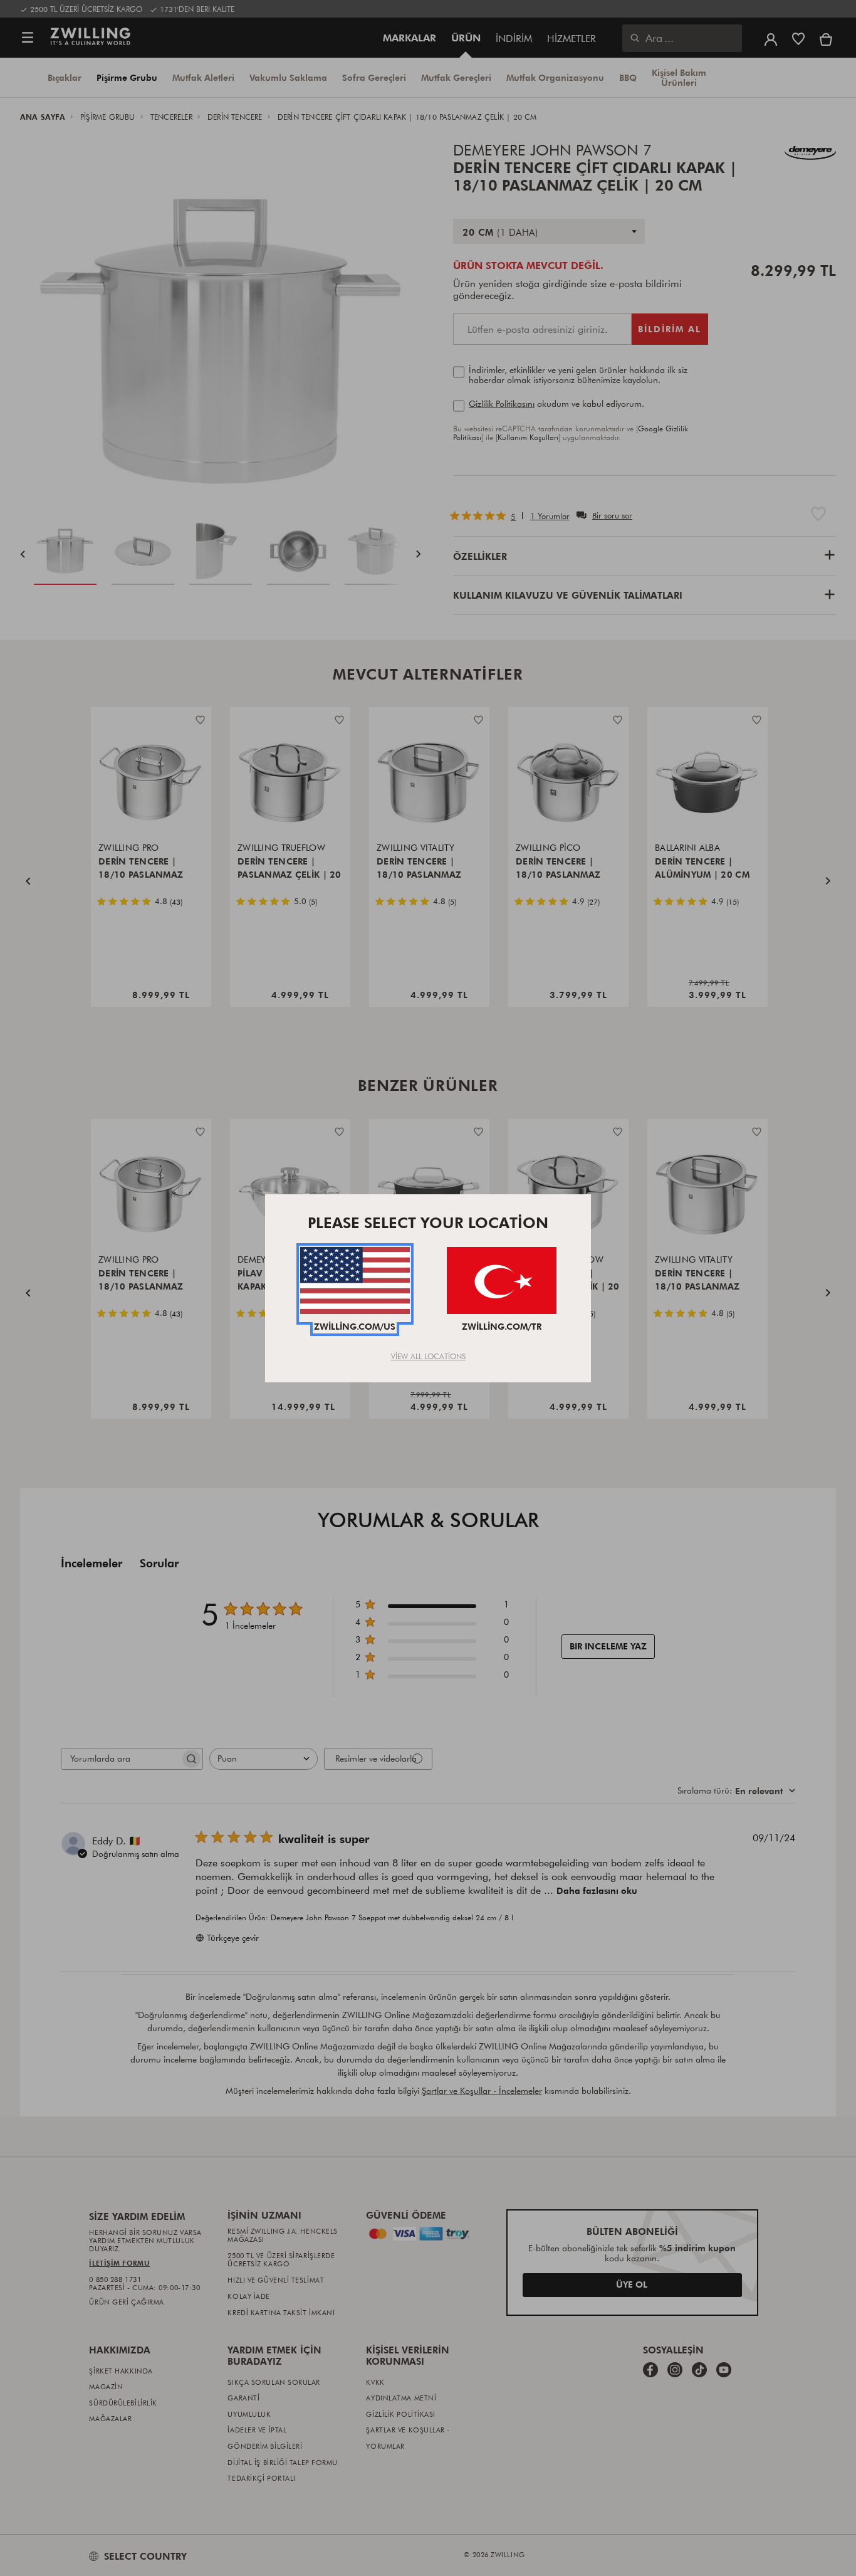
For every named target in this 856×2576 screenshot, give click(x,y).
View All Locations (428, 1356)
